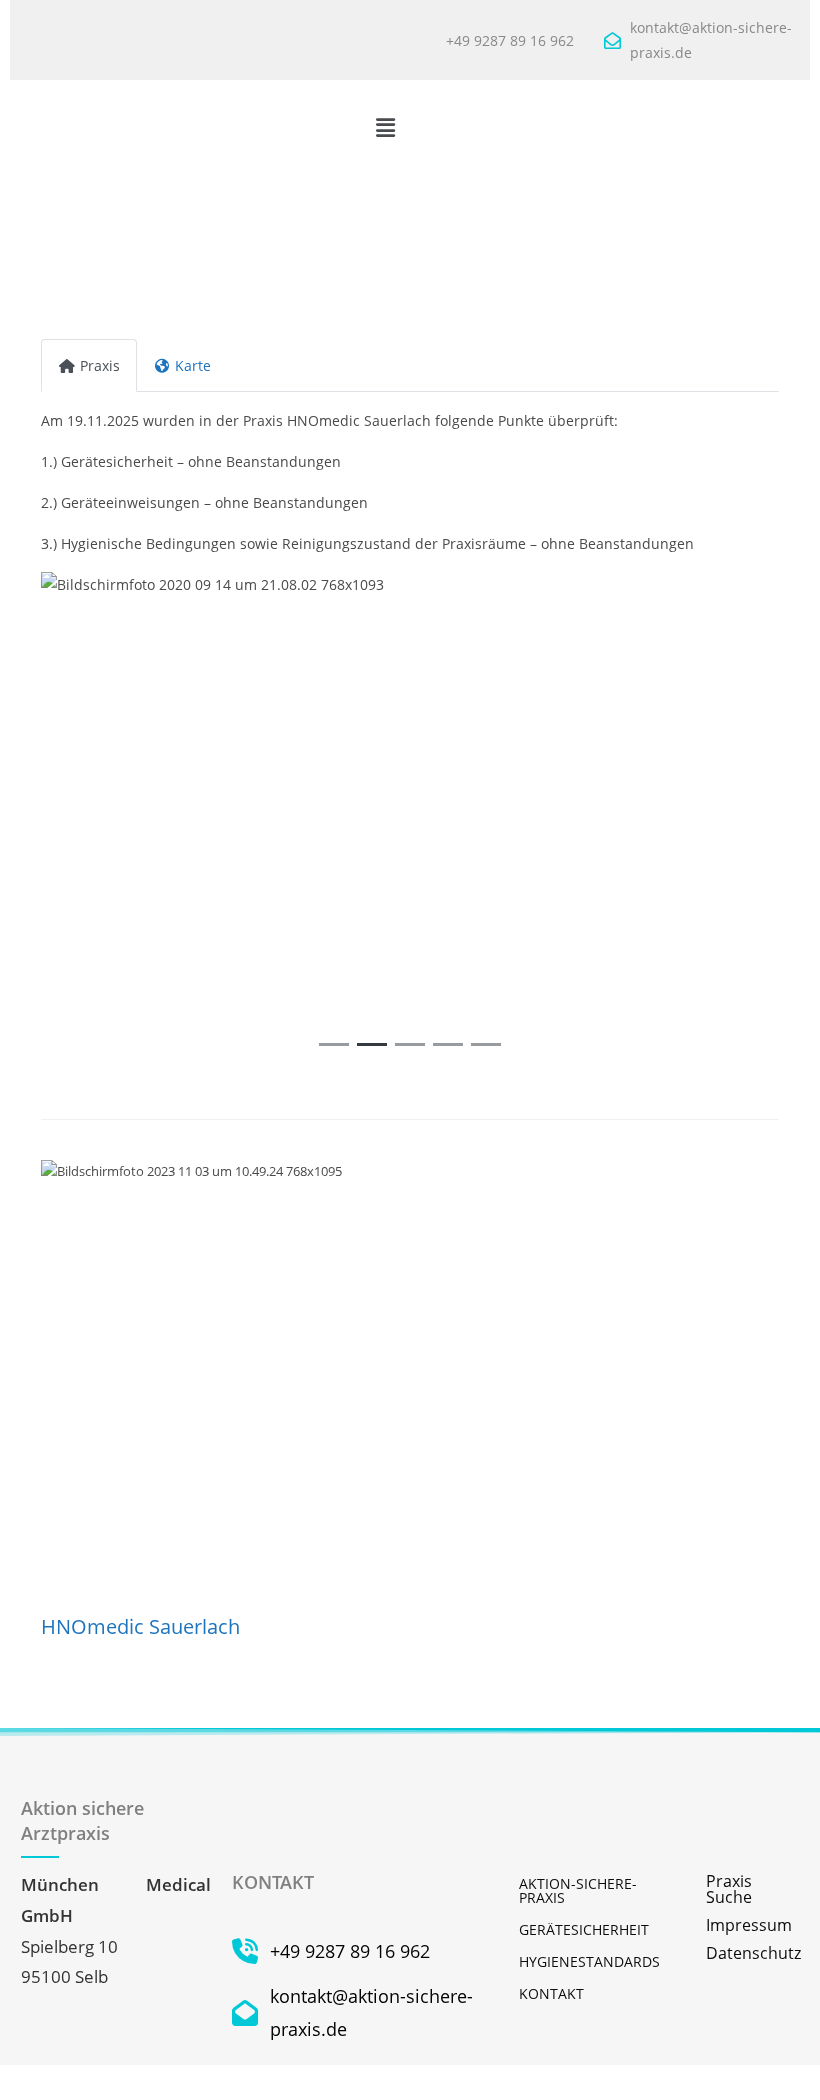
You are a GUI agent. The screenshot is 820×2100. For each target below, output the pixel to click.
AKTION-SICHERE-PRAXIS (578, 1890)
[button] (385, 127)
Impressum (749, 1925)
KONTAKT (551, 1993)
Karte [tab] (193, 365)
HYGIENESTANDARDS (589, 1961)
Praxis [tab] (100, 365)
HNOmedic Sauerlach (140, 1626)
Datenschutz (752, 1953)
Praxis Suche (729, 1889)
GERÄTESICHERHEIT (584, 1929)
